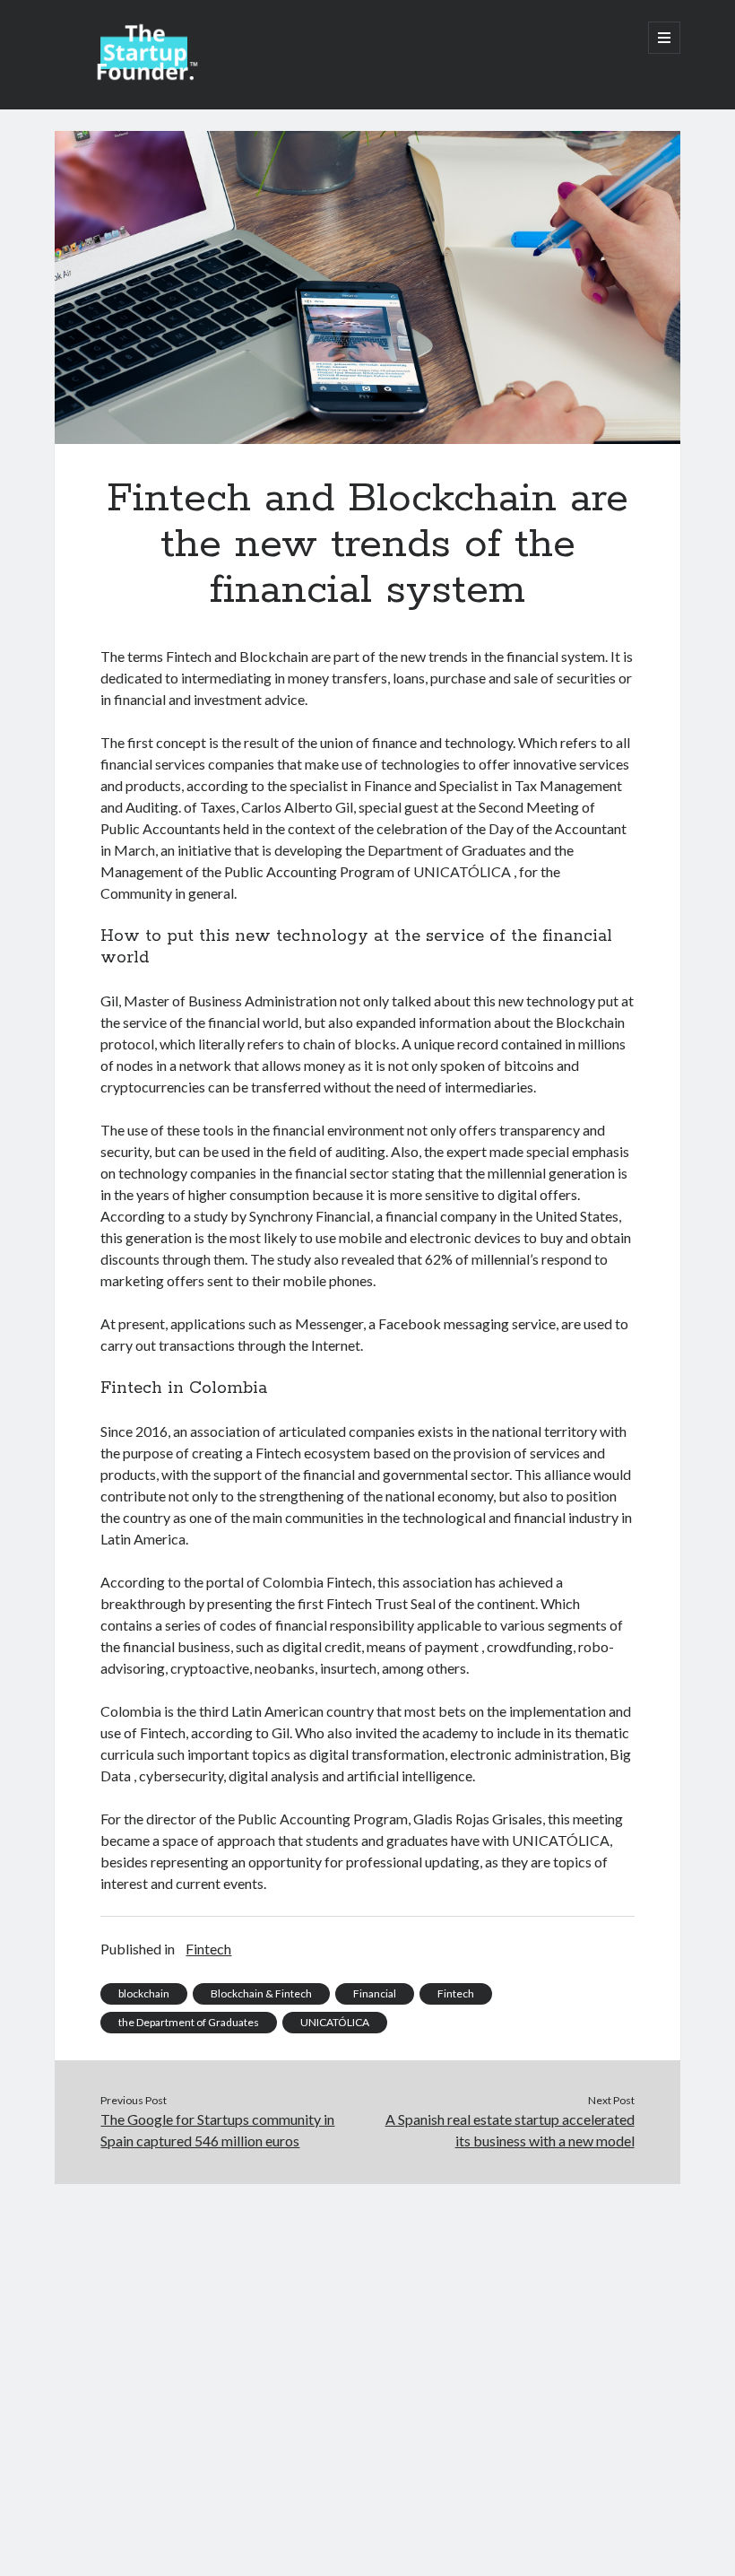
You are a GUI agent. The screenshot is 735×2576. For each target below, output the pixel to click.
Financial (375, 1993)
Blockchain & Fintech (261, 1993)
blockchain (144, 1993)
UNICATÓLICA (335, 2022)
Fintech (208, 1949)
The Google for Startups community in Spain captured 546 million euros (217, 2130)
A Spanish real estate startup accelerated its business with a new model (510, 2130)
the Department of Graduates (189, 2022)
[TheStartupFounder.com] (144, 75)
